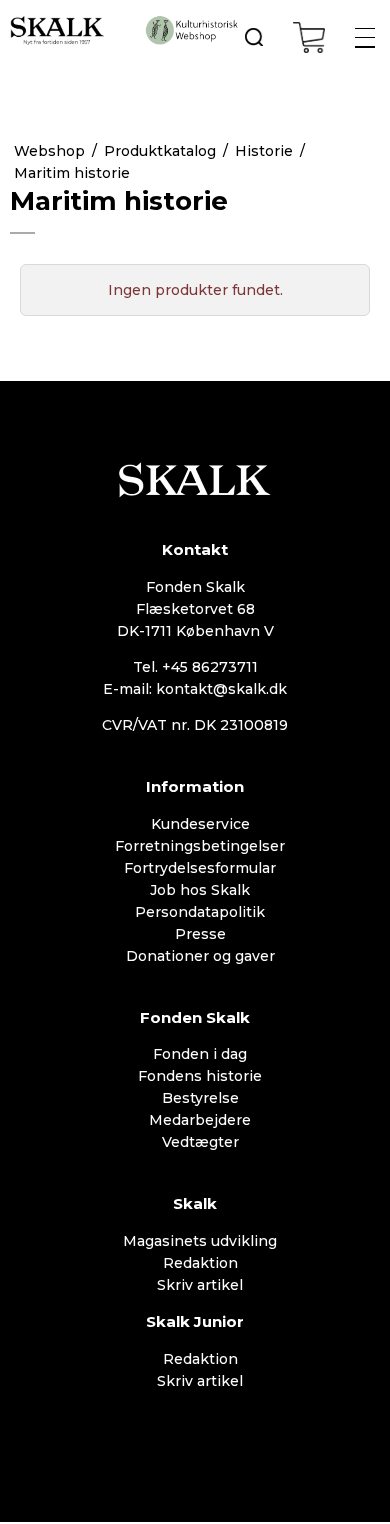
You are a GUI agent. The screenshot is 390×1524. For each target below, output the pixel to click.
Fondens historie (200, 1076)
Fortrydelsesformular (200, 868)
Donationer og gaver (200, 956)
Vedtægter (200, 1142)
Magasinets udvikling (200, 1241)
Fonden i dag (200, 1054)
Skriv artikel (200, 1285)
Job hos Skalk (200, 890)
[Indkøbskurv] (309, 37)
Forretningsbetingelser (200, 846)
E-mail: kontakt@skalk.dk (195, 689)
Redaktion (200, 1263)
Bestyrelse (200, 1098)
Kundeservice (200, 824)
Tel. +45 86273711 (195, 667)
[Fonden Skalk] (57, 30)
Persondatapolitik (200, 912)
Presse (200, 934)
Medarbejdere (200, 1120)
